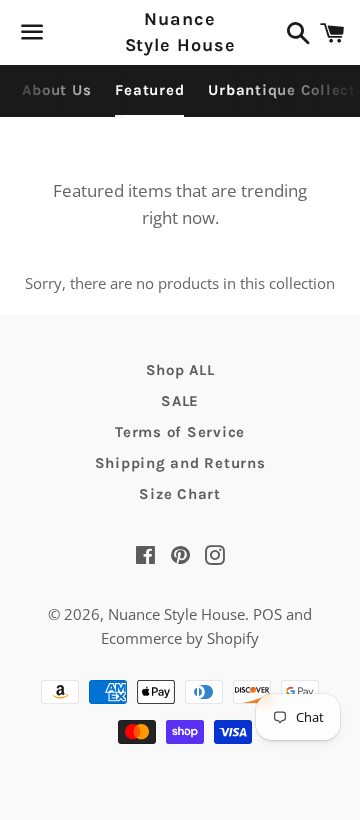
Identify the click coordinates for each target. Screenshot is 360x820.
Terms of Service (180, 432)
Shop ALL (180, 370)
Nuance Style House (180, 31)
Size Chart (180, 494)
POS (267, 614)
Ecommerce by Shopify (180, 638)
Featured (149, 90)
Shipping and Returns (180, 463)
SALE (180, 401)
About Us (56, 90)
